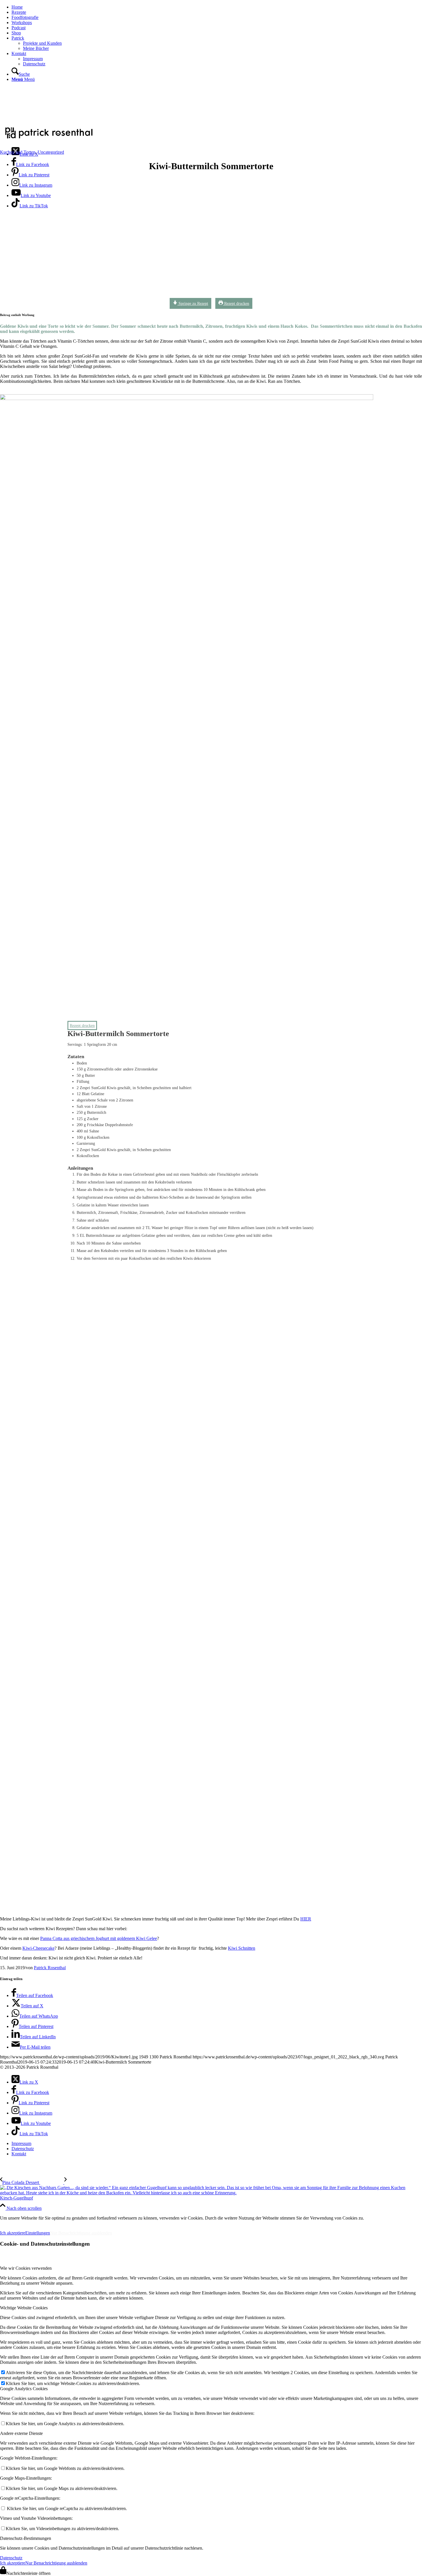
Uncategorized (51, 152)
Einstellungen (38, 2233)
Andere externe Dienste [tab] (21, 2433)
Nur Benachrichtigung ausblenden (81, 2233)
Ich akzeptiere (13, 2233)
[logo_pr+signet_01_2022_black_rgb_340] (49, 139)
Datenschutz (11, 2558)
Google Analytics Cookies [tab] (24, 2389)
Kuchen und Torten (18, 152)
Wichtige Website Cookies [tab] (24, 2308)
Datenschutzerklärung (63, 2223)
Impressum (14, 2223)
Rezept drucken (236, 303)
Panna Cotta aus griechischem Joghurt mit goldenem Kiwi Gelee (99, 1938)
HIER (306, 1919)
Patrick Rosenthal (50, 1968)
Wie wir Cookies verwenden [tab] (26, 2268)
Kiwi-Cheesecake (38, 1948)
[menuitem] (217, 7)
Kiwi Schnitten (242, 1948)
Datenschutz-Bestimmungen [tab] (26, 2538)
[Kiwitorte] (174, 298)
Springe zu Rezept (193, 303)
